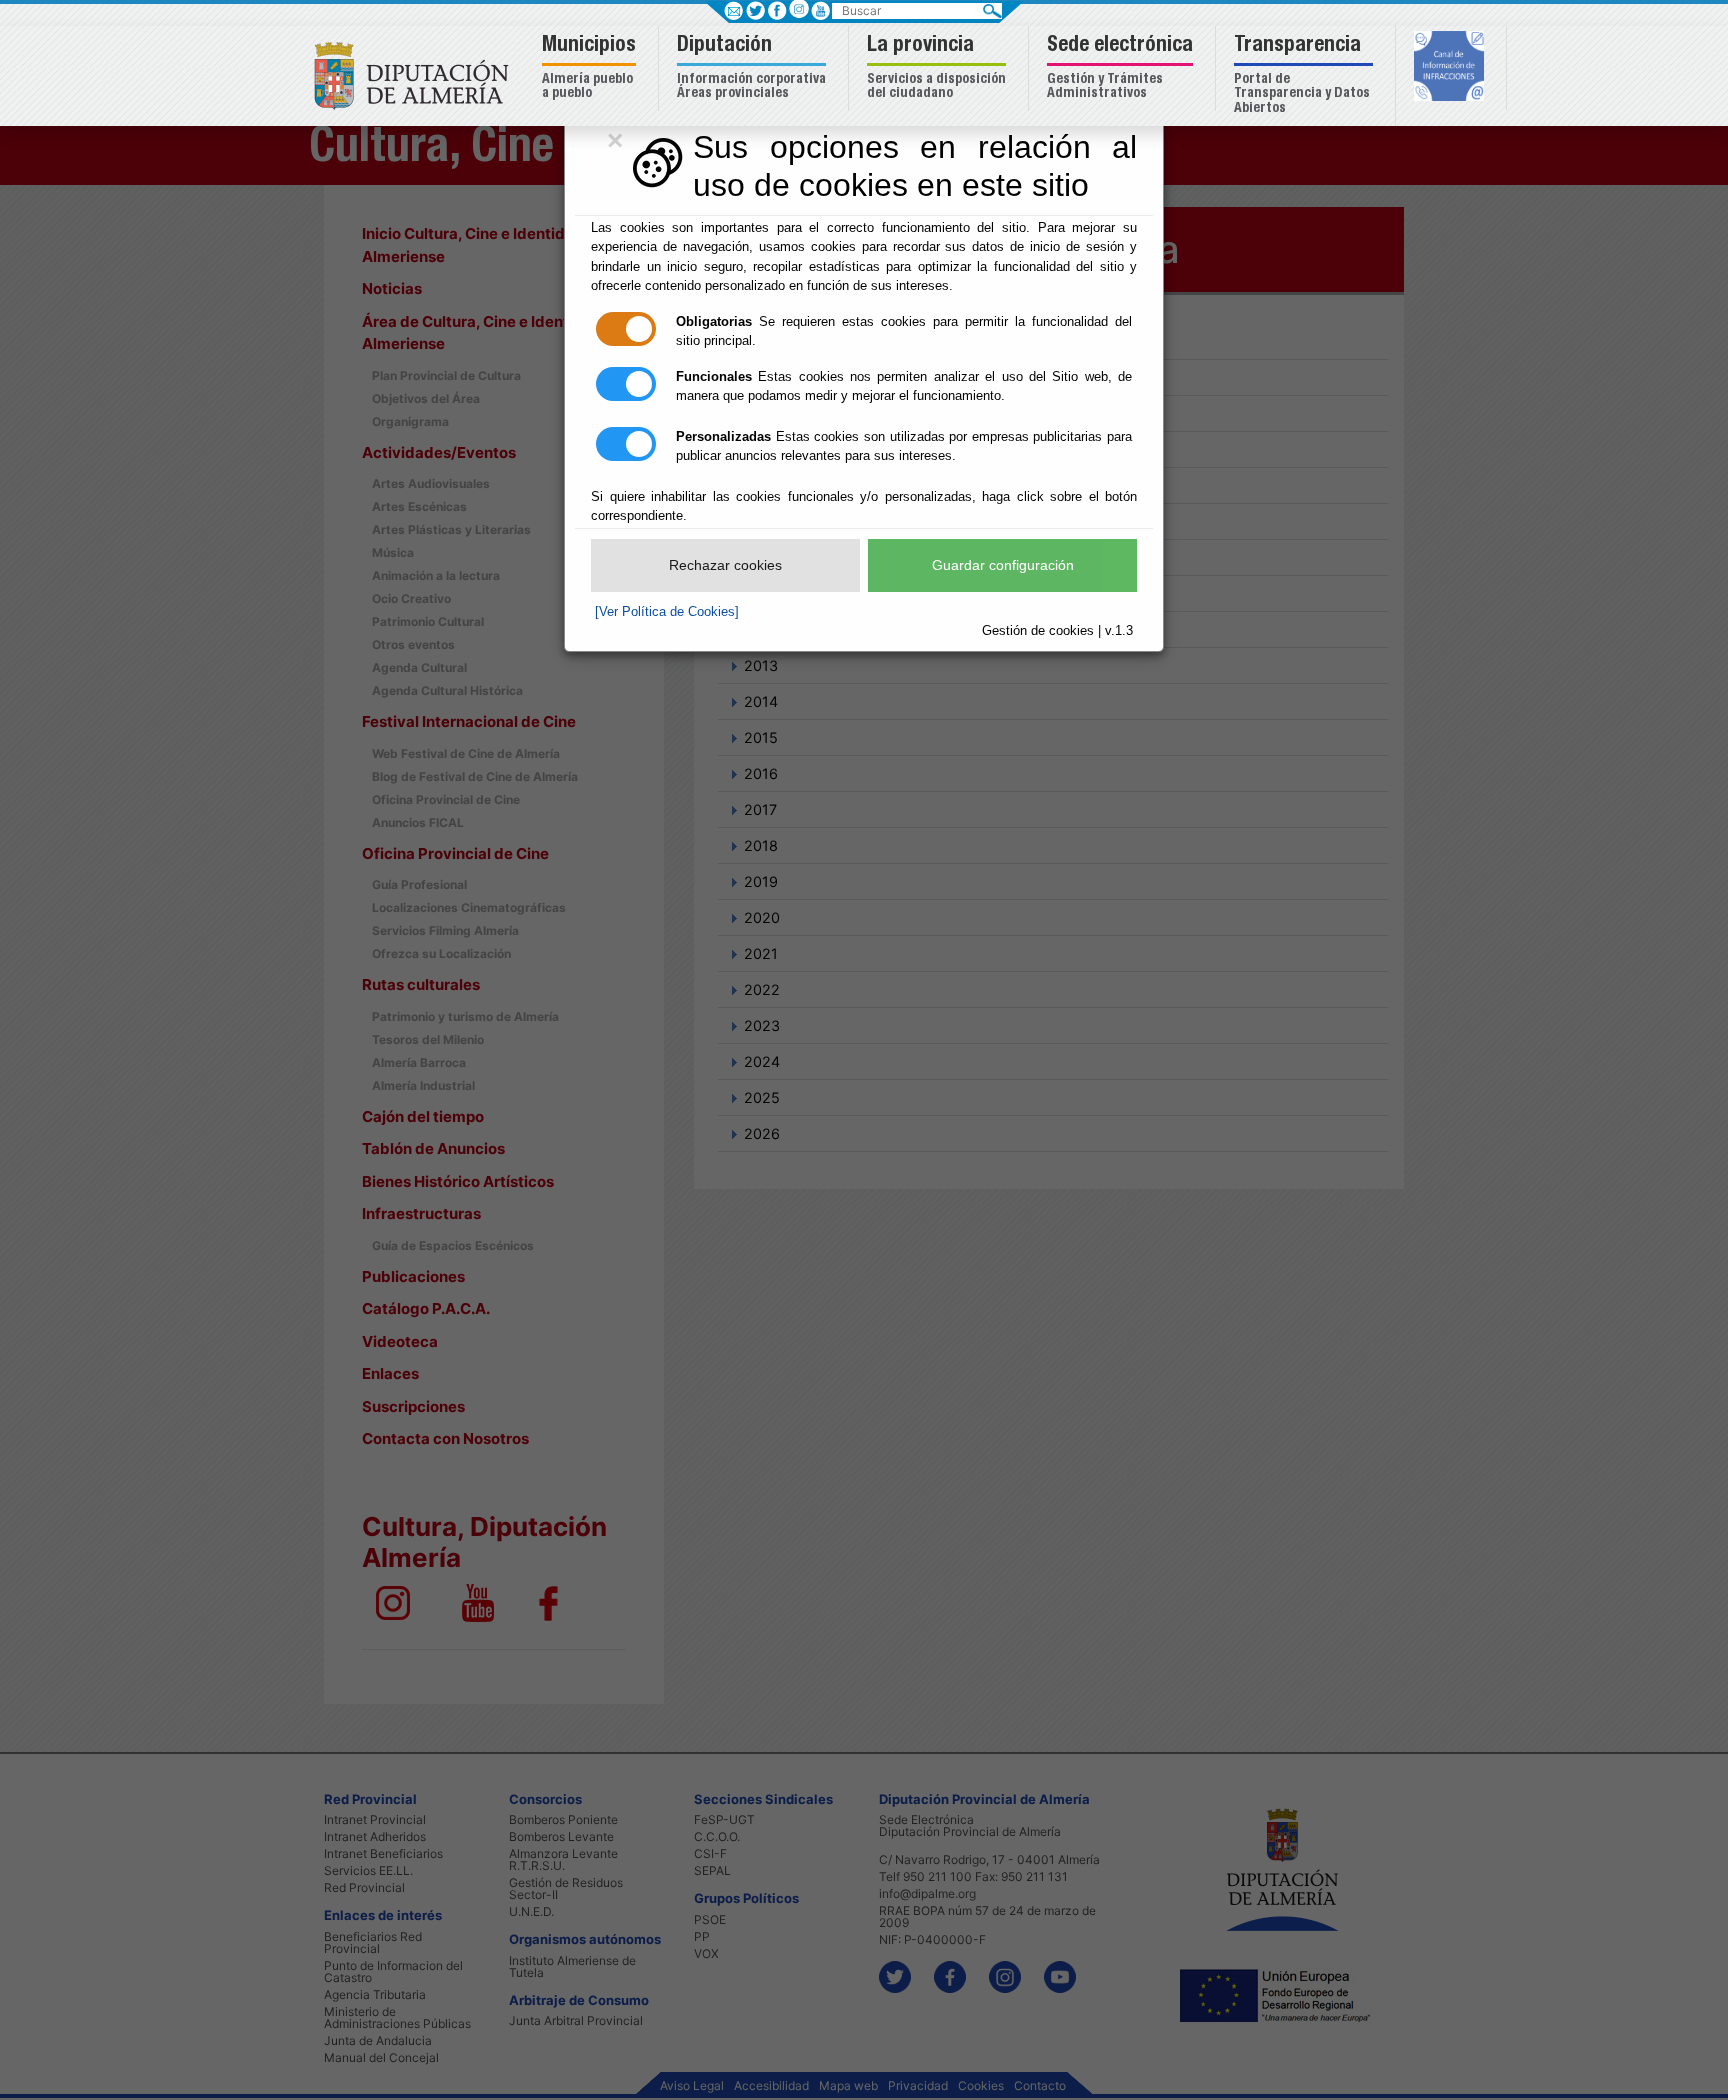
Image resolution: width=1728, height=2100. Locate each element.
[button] (591, 68)
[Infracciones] (1451, 68)
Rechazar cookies (725, 565)
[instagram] (798, 8)
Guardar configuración (1003, 565)
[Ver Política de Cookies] (667, 611)
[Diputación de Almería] (416, 74)
